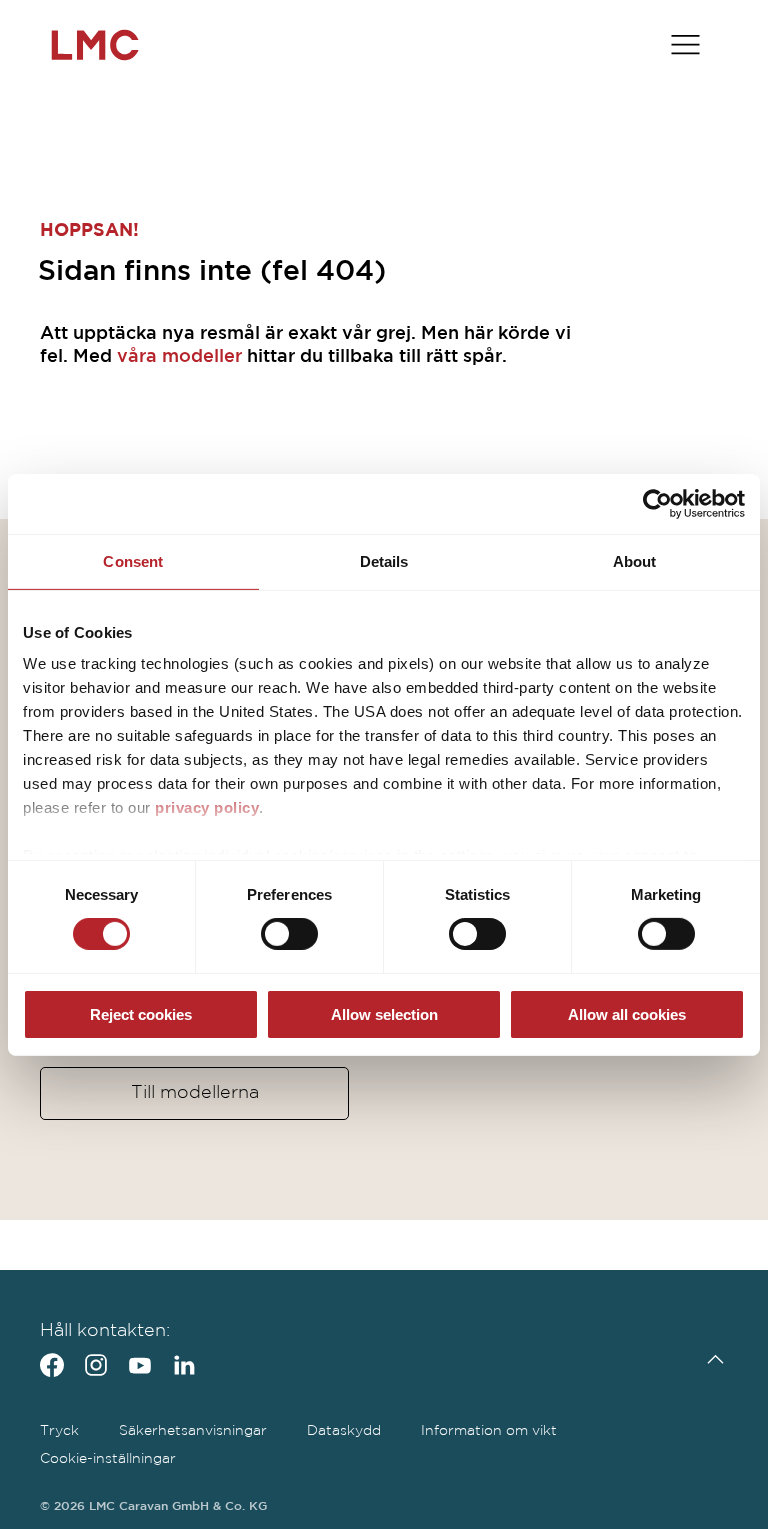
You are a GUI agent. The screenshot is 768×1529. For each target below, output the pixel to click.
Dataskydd (344, 1431)
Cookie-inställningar (108, 1459)
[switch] (289, 934)
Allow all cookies (627, 1014)
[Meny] (685, 45)
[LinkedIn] (184, 1365)
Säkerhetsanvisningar (193, 1431)
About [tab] (635, 560)
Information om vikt (489, 1431)
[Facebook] (52, 1365)
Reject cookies (141, 1014)
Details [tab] (384, 560)
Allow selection (384, 1014)
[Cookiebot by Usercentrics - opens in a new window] (657, 503)
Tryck (59, 1431)
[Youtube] (140, 1365)
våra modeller (179, 357)
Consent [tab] (133, 560)
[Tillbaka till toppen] (710, 1359)
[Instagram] (96, 1365)
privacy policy (207, 807)
